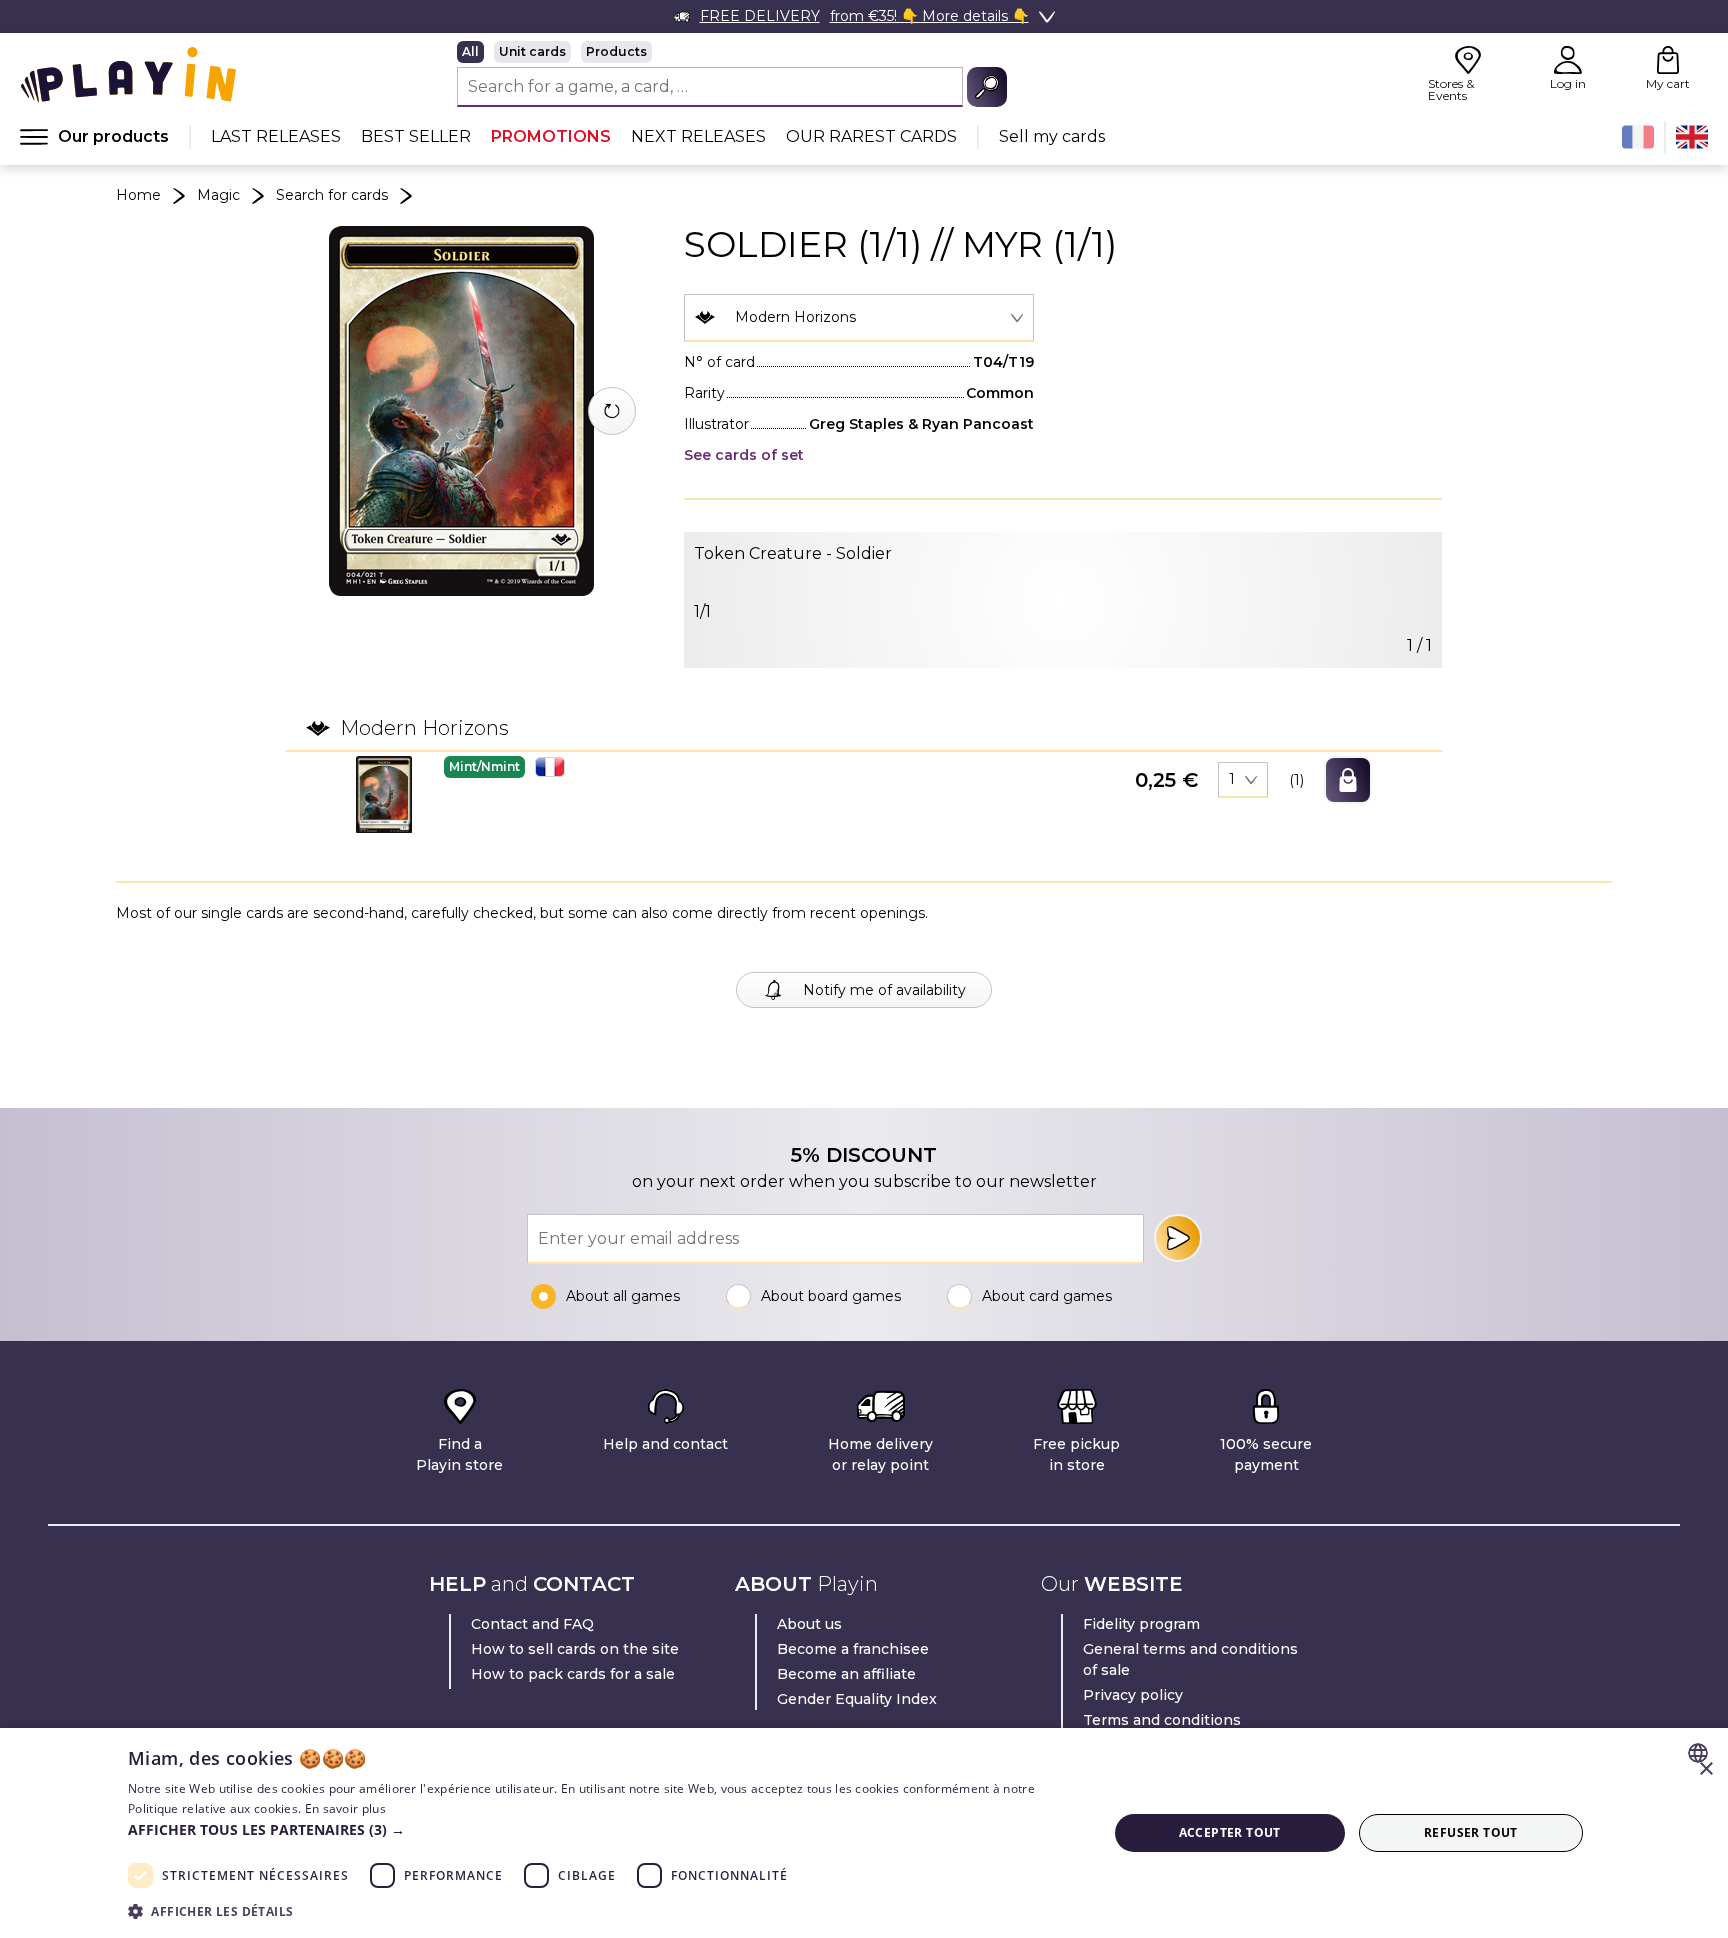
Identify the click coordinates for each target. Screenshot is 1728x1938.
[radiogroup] (732, 52)
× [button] (1705, 1769)
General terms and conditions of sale (1190, 1659)
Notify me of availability (884, 990)
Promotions (551, 136)
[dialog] (864, 1833)
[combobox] (859, 318)
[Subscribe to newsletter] (1178, 1238)
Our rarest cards (871, 136)
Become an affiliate (846, 1674)
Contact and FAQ (532, 1624)
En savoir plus (345, 1808)
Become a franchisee (853, 1649)
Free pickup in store (1076, 1454)
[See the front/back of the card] (612, 411)
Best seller (416, 136)
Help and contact (665, 1444)
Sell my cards (1052, 136)
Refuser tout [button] (1471, 1832)
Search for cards (332, 195)
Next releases (698, 136)
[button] (384, 794)
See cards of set (744, 455)
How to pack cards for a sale (573, 1674)
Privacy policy (1133, 1695)
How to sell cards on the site (575, 1649)
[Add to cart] (1348, 780)
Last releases (276, 136)
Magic (218, 195)
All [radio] (470, 51)
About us (809, 1624)
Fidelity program (1141, 1624)
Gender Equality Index (857, 1699)
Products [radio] (616, 51)
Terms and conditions (1162, 1720)
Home (138, 195)
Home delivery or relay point (880, 1454)
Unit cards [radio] (532, 51)
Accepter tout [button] (1230, 1832)
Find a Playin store (459, 1454)
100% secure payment (1266, 1454)
